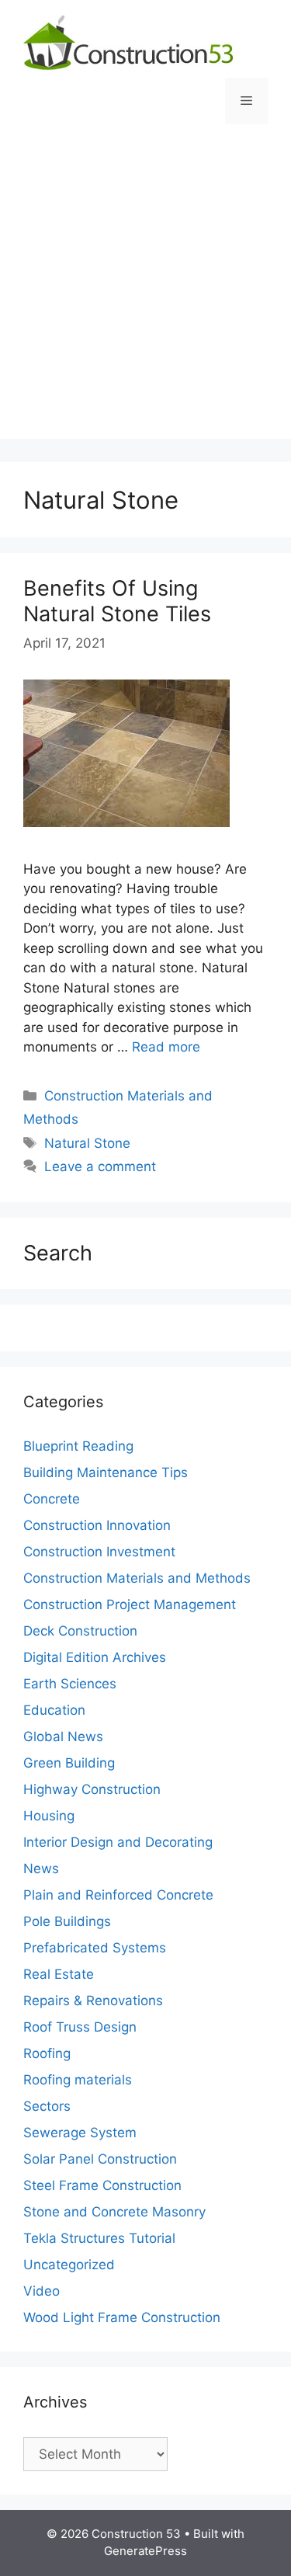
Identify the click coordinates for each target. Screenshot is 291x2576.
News (41, 1869)
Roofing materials (78, 2080)
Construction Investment (99, 1552)
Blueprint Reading (78, 1446)
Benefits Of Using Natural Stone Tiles (117, 601)
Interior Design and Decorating (118, 1842)
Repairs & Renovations (93, 2001)
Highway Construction (92, 1789)
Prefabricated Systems (95, 1948)
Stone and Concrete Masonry (114, 2212)
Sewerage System (80, 2133)
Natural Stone (87, 1143)
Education (54, 1710)
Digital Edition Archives (95, 1657)
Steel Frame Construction (102, 2185)
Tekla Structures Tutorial (99, 2238)
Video (42, 2291)
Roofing (47, 2053)
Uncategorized (69, 2265)
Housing (49, 1816)
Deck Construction (80, 1631)
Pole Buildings (67, 1921)
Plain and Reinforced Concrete (118, 1895)
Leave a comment (100, 1166)
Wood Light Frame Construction (122, 2317)
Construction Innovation (97, 1525)
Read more (166, 1047)
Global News (63, 1736)
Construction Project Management (130, 1604)
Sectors (47, 2106)
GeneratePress (145, 2551)
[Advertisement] (145, 293)
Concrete (52, 1499)
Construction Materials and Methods (137, 1578)
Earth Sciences (70, 1684)
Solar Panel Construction (100, 2159)
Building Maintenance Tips (106, 1472)
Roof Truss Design (80, 2027)
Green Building (69, 1763)
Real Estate (59, 1974)
